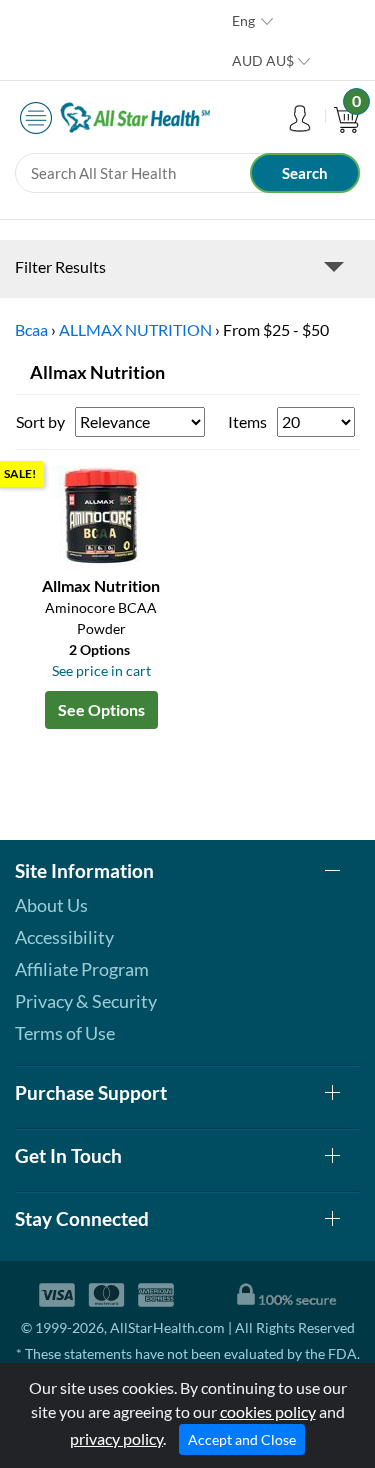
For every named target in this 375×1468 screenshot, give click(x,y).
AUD (263, 60)
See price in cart (101, 670)
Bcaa (31, 329)
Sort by (40, 421)
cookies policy (268, 1411)
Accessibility (64, 937)
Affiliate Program (82, 969)
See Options (101, 709)
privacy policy (116, 1438)
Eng (243, 20)
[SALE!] (101, 513)
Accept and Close (242, 1439)
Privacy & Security (86, 1001)
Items (247, 421)
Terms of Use (65, 1033)
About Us (51, 905)
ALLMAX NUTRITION (135, 329)
